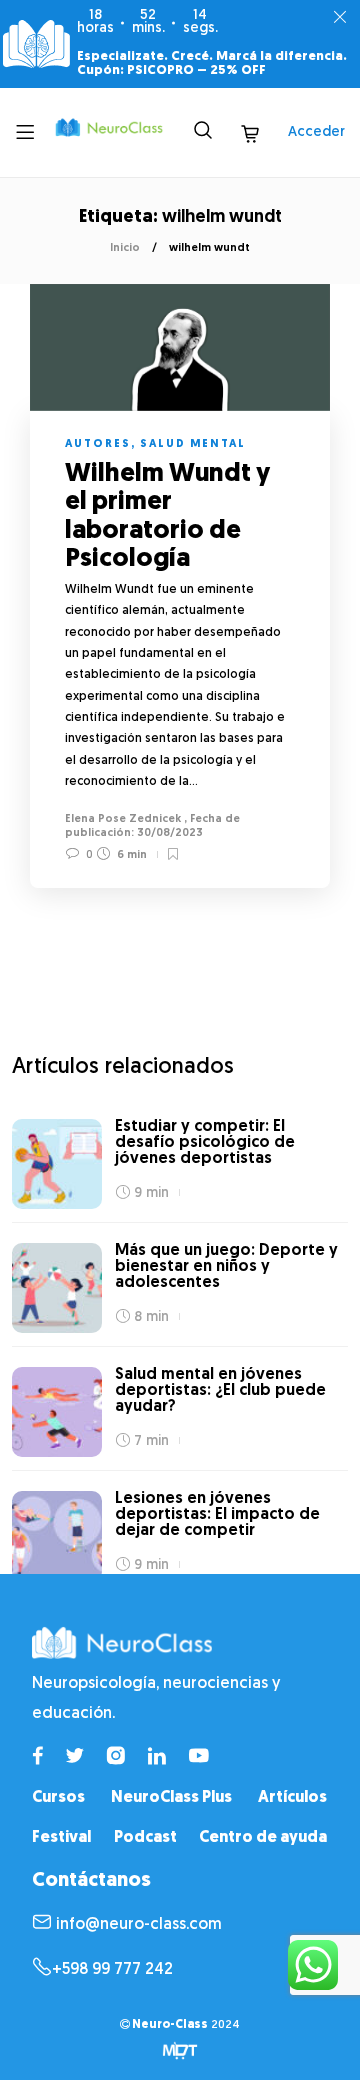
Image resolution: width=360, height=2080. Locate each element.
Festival (61, 1838)
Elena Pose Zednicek (123, 819)
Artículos (292, 1798)
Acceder (316, 132)
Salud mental (193, 444)
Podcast (145, 1838)
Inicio (125, 248)
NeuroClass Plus (171, 1798)
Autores (98, 444)
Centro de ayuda (263, 1838)
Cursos (58, 1798)
